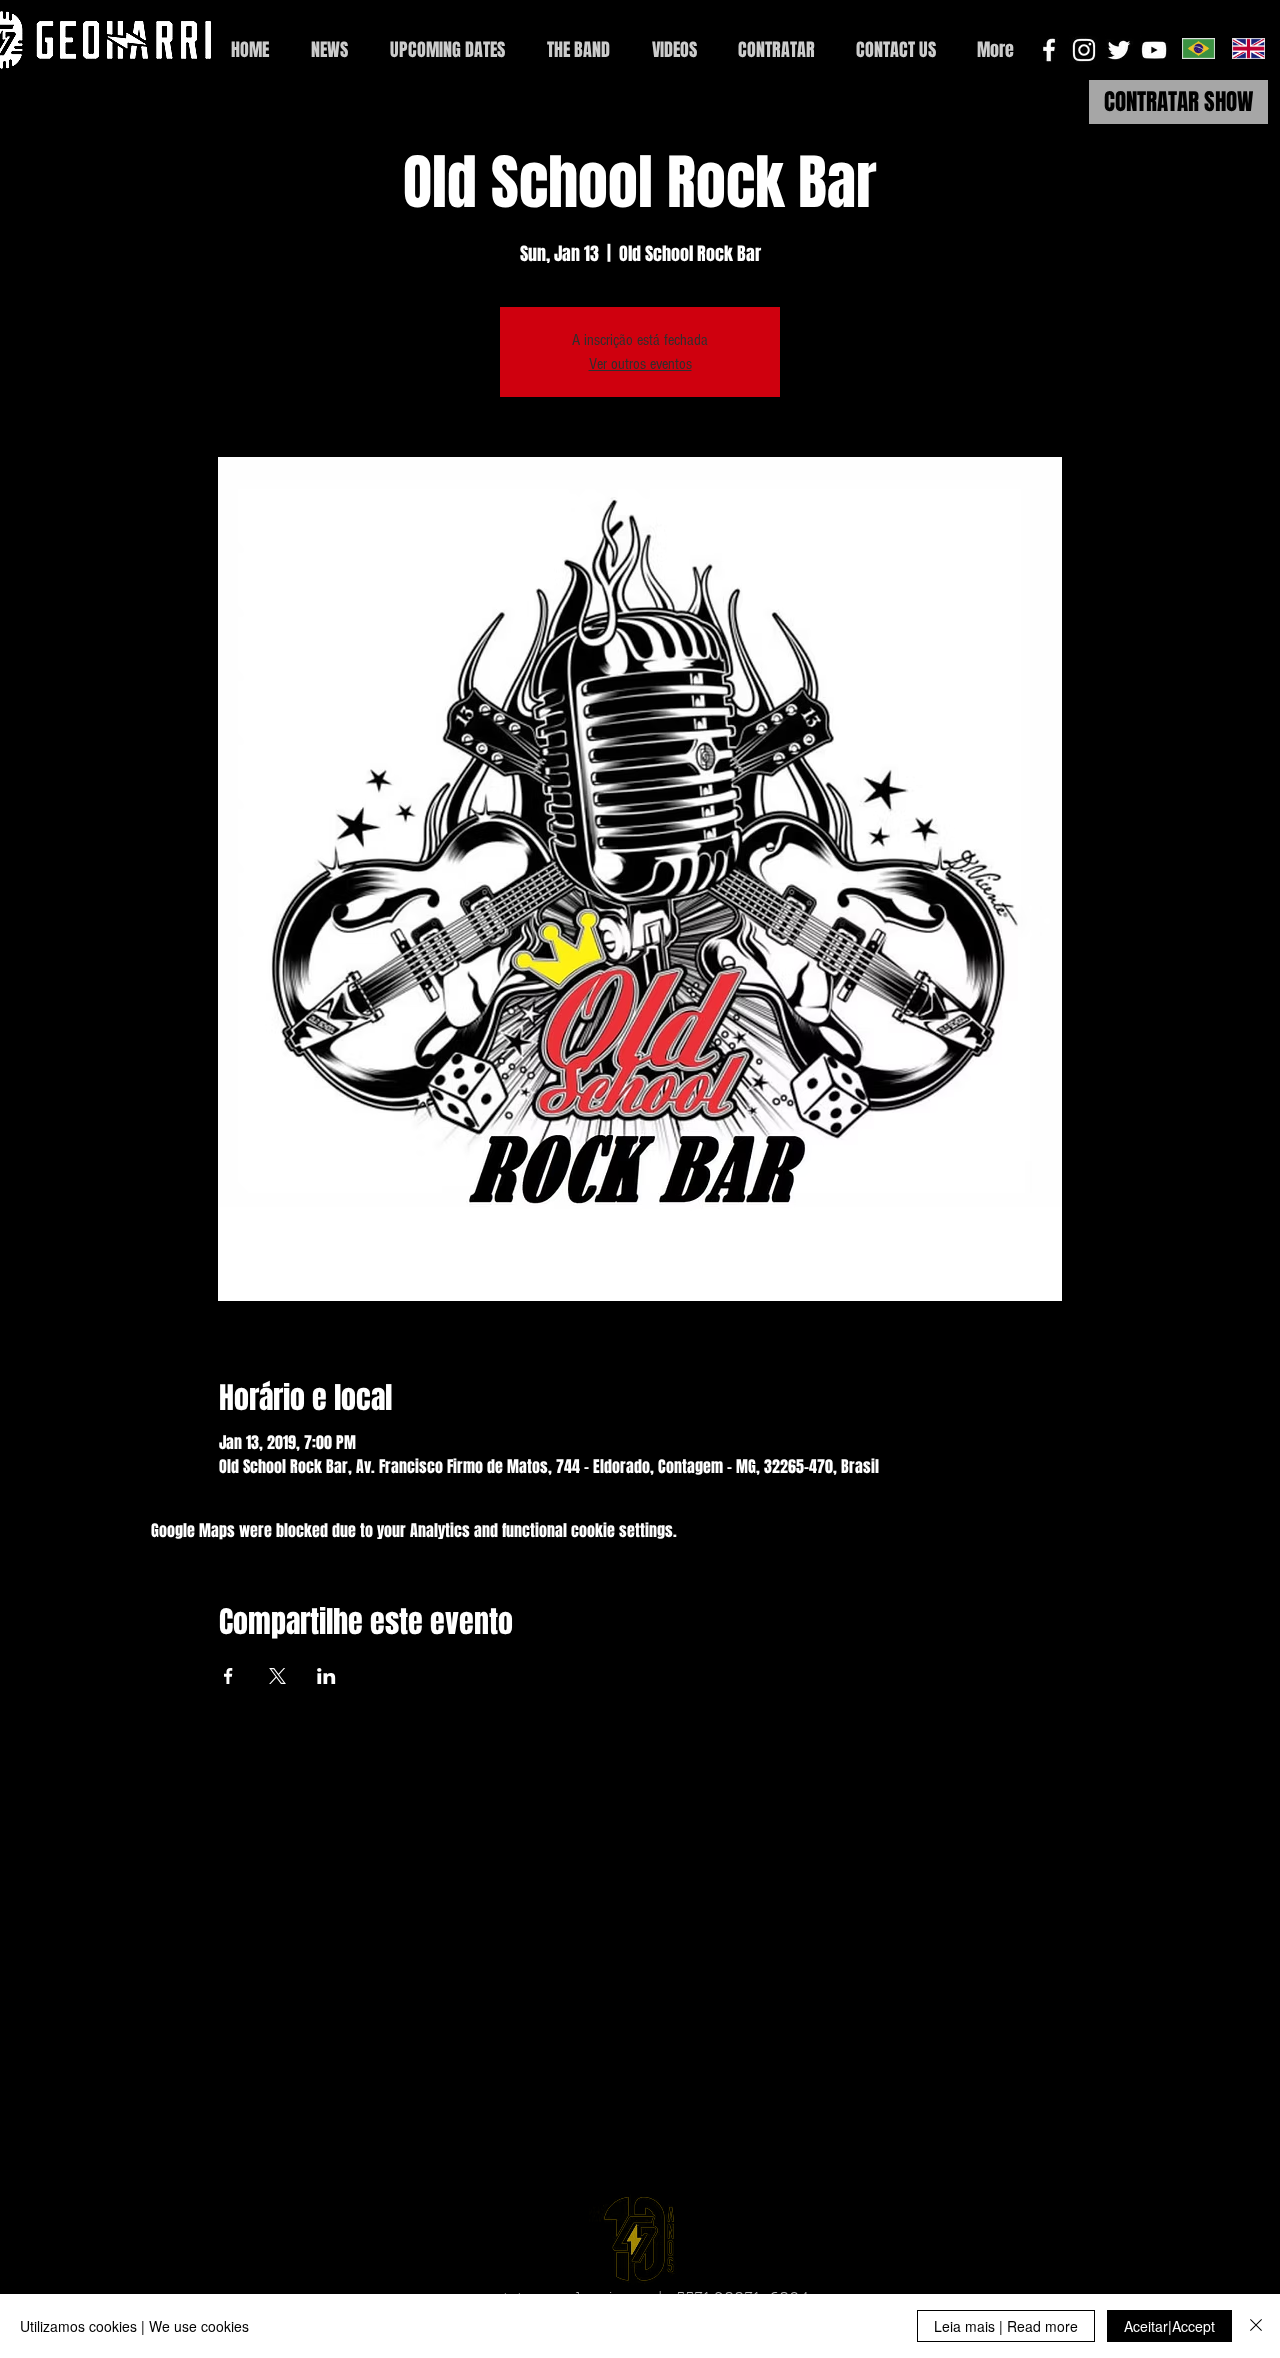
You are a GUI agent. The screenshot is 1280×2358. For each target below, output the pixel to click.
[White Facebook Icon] (1049, 50)
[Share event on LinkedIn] (326, 1676)
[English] (1248, 48)
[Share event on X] (277, 1676)
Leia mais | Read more (1006, 2326)
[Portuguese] (1198, 48)
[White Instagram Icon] (1084, 50)
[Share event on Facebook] (228, 1676)
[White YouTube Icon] (1154, 50)
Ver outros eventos (640, 364)
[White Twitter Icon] (1119, 50)
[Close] (1256, 2326)
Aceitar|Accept (1169, 2326)
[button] (895, 50)
